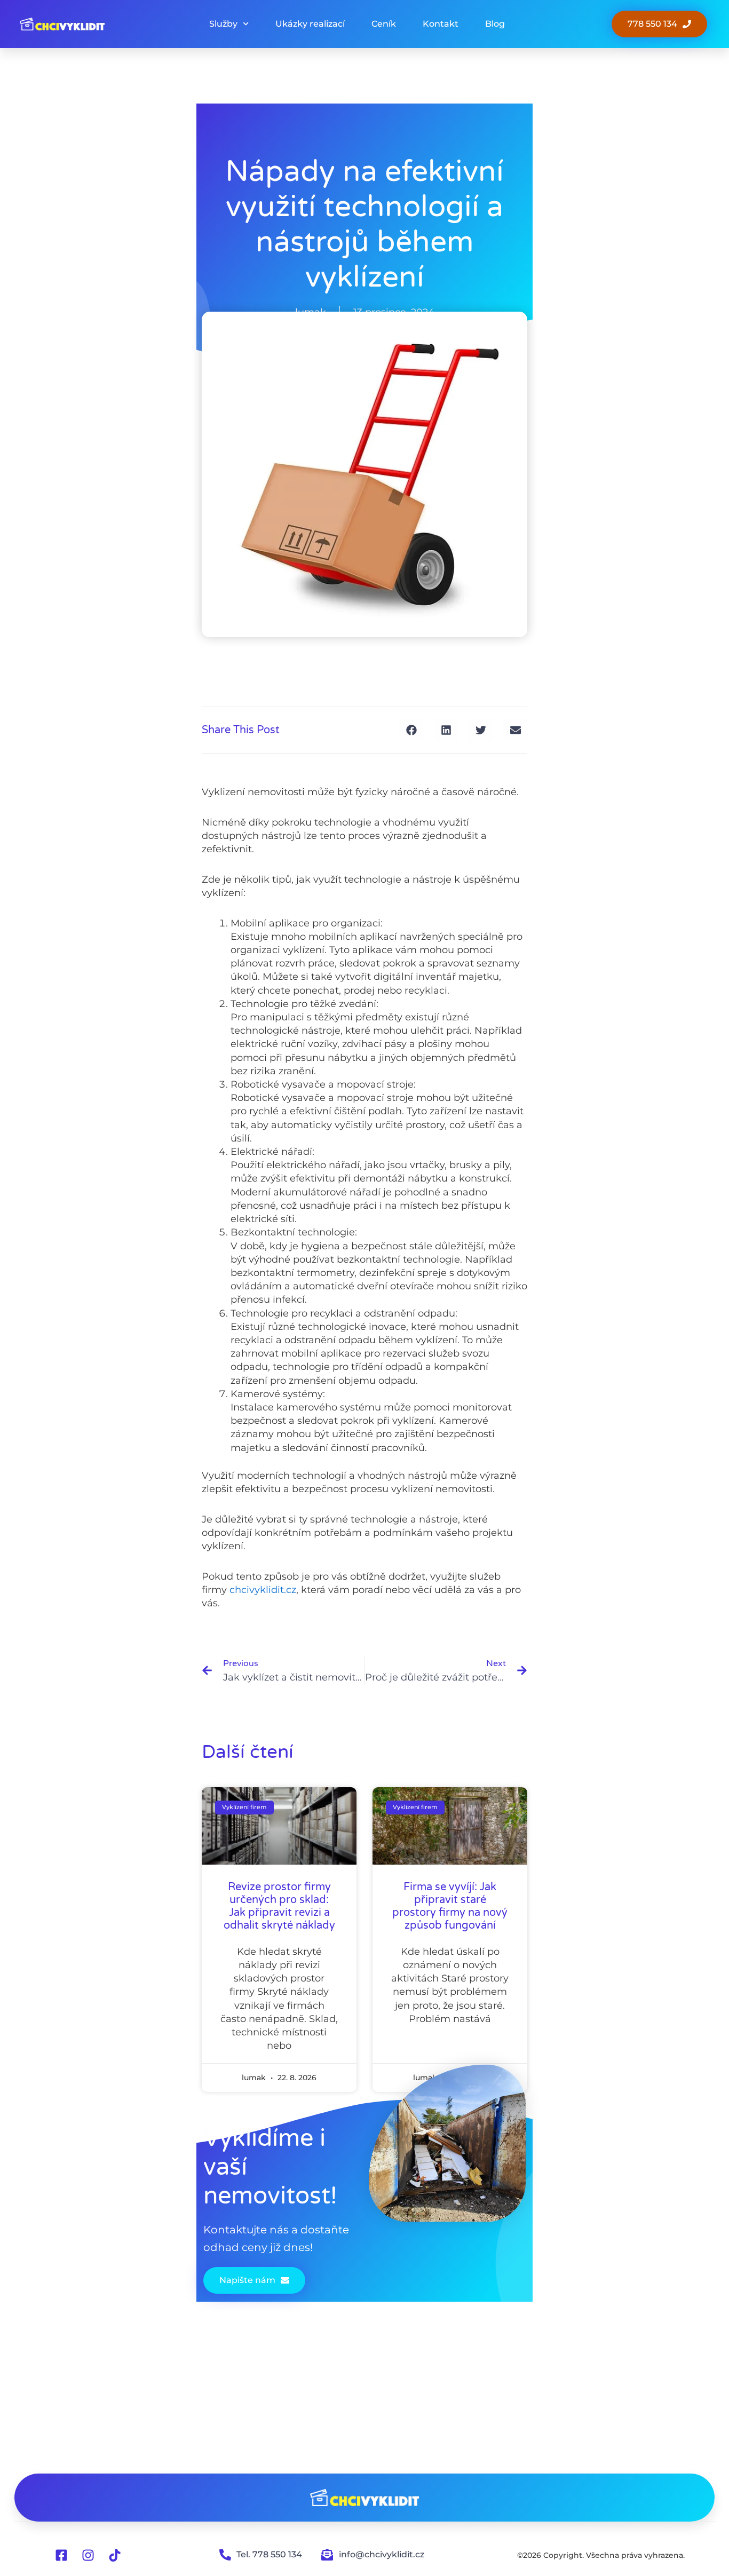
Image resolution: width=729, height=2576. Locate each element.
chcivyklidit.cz (263, 1590)
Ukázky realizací (310, 24)
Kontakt (441, 24)
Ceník (384, 24)
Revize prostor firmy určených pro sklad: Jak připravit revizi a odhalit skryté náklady (279, 1906)
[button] (411, 730)
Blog (495, 24)
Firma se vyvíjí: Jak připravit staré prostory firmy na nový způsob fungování (450, 1906)
